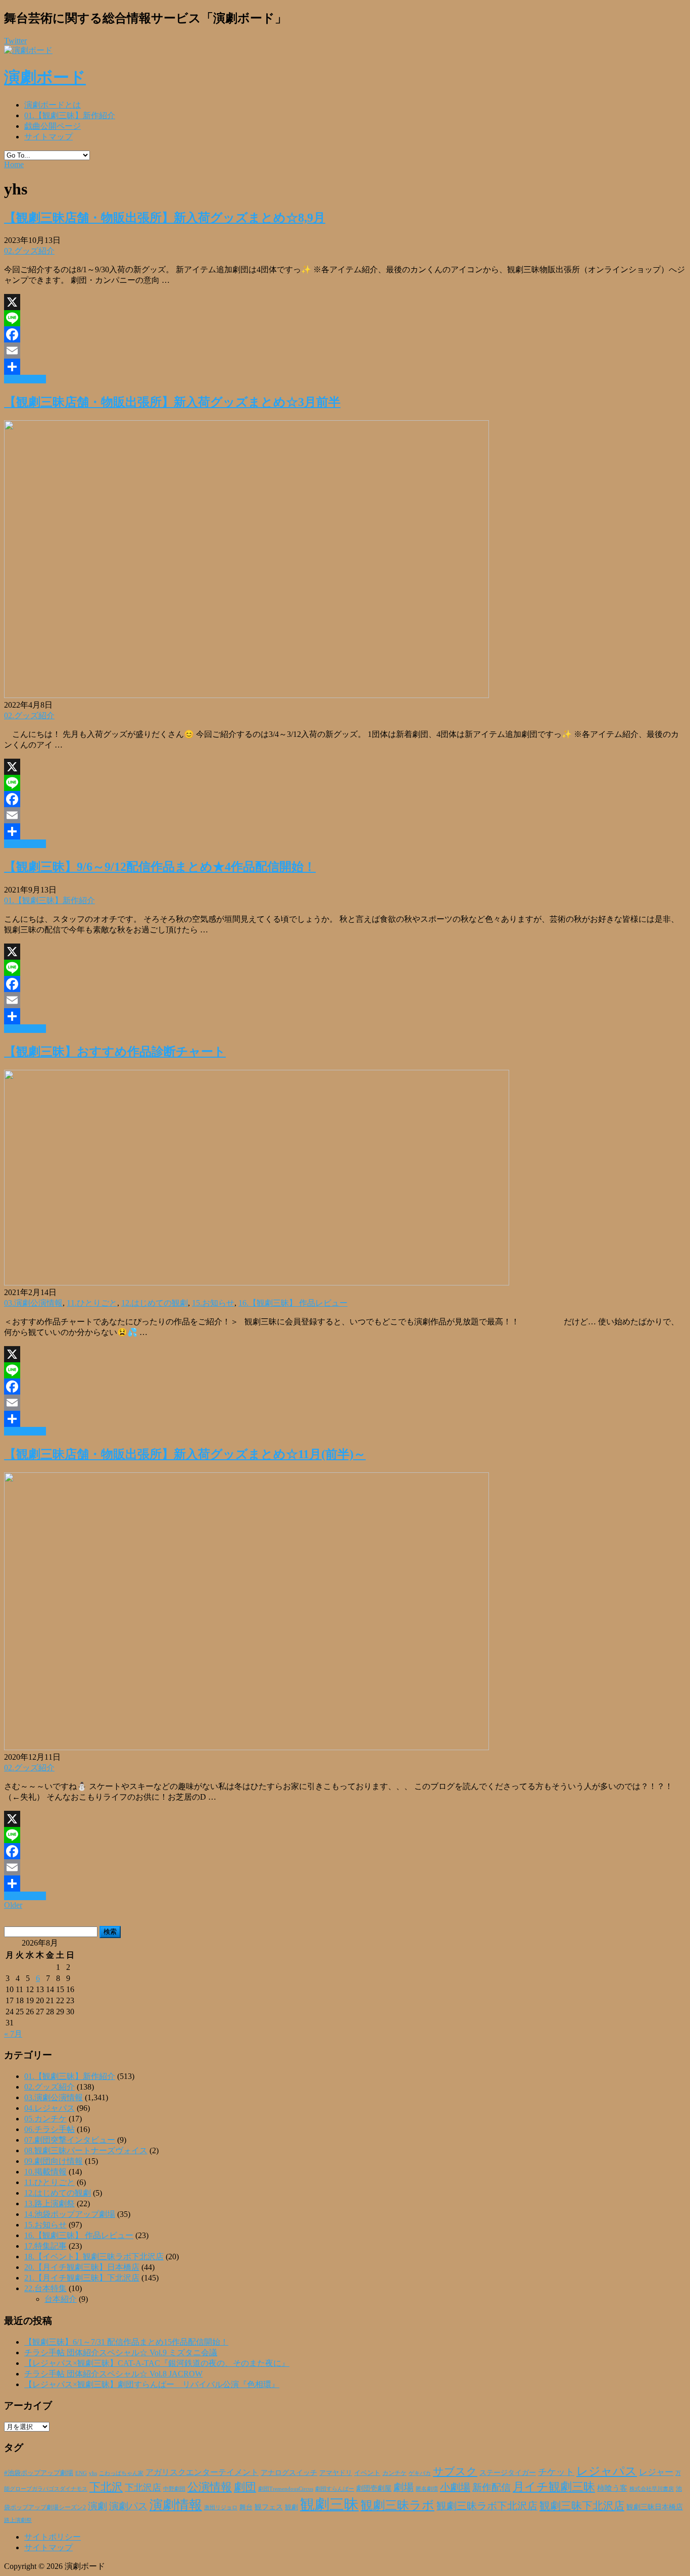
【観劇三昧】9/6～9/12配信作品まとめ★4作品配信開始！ (160, 867)
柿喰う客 (612, 2488)
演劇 (97, 2506)
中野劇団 (174, 2489)
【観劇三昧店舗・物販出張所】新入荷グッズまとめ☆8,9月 (165, 218)
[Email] (345, 351)
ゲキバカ (420, 2473)
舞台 (246, 2507)
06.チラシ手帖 (50, 2129)
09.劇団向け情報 (54, 2161)
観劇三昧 (329, 2504)
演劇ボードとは (53, 105)
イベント (367, 2473)
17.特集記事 (45, 2246)
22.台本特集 (45, 2288)
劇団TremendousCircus (286, 2489)
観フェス (269, 2507)
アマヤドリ (336, 2473)
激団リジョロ (221, 2507)
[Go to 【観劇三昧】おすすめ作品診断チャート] (257, 1283)
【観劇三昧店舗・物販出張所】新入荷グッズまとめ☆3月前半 (172, 402)
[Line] (345, 318)
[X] (345, 302)
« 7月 (13, 2034)
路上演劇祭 (18, 2520)
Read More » (25, 379)
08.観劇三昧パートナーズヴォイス (86, 2150)
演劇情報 (176, 2505)
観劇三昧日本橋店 (655, 2507)
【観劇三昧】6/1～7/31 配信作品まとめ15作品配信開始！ (126, 2342)
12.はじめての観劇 (155, 1303)
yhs (93, 2473)
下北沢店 (143, 2488)
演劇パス (128, 2506)
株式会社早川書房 (652, 2489)
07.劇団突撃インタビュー (70, 2140)
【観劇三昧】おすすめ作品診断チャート (115, 1052)
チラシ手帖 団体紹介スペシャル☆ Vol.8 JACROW (113, 2374)
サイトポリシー (53, 2537)
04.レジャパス (50, 2108)
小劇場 (455, 2487)
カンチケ (395, 2473)
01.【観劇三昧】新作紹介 (70, 115)
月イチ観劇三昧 (554, 2487)
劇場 (404, 2487)
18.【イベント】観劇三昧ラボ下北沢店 (94, 2257)
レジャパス (607, 2471)
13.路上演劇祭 (50, 2203)
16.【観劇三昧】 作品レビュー (293, 1303)
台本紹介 (61, 2299)
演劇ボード (45, 77)
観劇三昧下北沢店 (582, 2506)
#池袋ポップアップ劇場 (39, 2473)
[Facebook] (345, 334)
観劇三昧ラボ (398, 2505)
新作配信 (491, 2487)
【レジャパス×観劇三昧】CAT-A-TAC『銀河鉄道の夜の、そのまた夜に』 (157, 2363)
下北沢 (106, 2487)
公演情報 (210, 2487)
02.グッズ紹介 (29, 251)
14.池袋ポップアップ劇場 (70, 2214)
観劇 (291, 2507)
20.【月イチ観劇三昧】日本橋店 (82, 2267)
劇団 (245, 2487)
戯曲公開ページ (53, 126)
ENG (81, 2473)
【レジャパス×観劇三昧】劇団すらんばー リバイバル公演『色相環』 (152, 2384)
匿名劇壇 (427, 2489)
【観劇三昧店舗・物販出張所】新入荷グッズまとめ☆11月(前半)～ (185, 1454)
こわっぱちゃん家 (121, 2473)
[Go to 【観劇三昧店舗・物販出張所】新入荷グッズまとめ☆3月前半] (247, 695)
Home (14, 164)
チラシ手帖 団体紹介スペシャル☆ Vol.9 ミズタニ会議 (121, 2352)
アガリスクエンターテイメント (202, 2472)
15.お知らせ (213, 1303)
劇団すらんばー (335, 2489)
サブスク (455, 2471)
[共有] (345, 367)
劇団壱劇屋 (374, 2488)
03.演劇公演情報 (33, 1303)
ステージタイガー (508, 2473)
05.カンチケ (45, 2119)
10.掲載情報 (45, 2172)
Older (13, 1905)
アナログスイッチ (289, 2473)
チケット (556, 2472)
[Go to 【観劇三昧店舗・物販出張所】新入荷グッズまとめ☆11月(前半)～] (247, 1747)
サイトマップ (48, 137)
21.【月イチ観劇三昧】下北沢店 (82, 2278)
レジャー (656, 2472)
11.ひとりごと (92, 1303)
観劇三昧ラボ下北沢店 (487, 2506)
